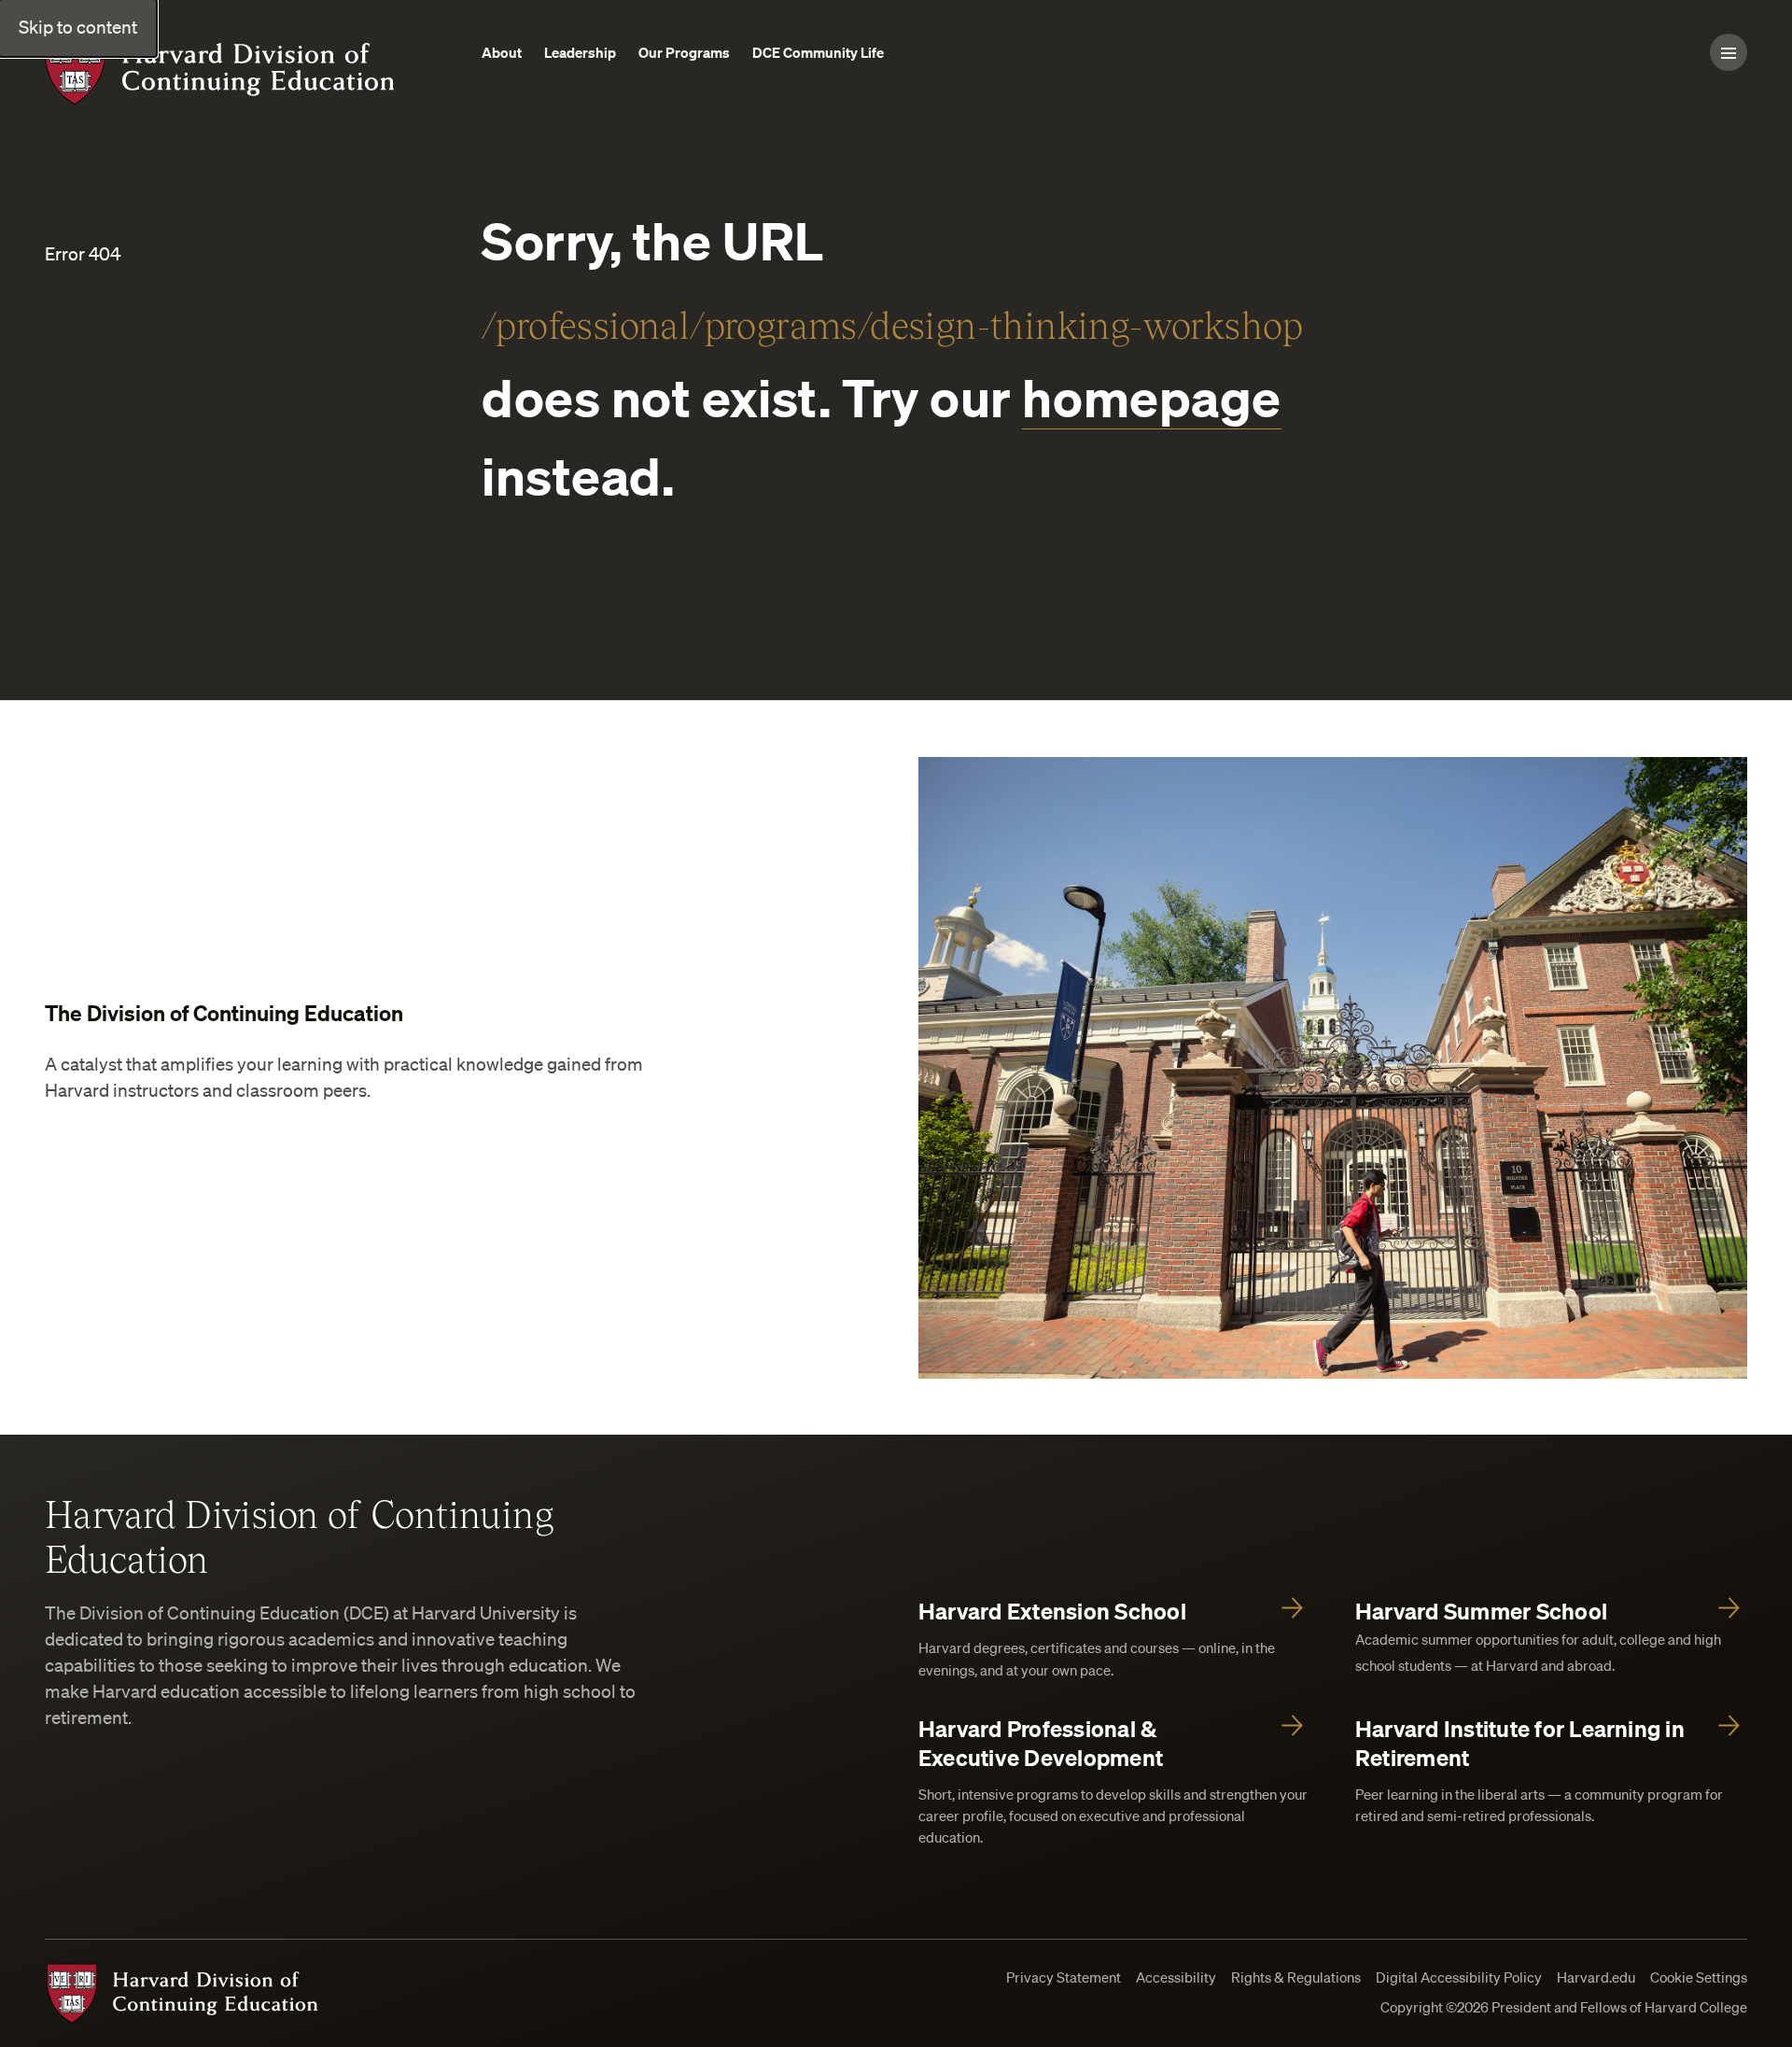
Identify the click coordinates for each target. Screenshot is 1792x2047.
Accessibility (1176, 1977)
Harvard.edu (1596, 1977)
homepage (1151, 397)
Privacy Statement (1064, 1977)
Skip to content (78, 27)
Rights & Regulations (1296, 1977)
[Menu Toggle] (1729, 52)
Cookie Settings (1699, 1977)
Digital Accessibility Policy (1459, 1977)
